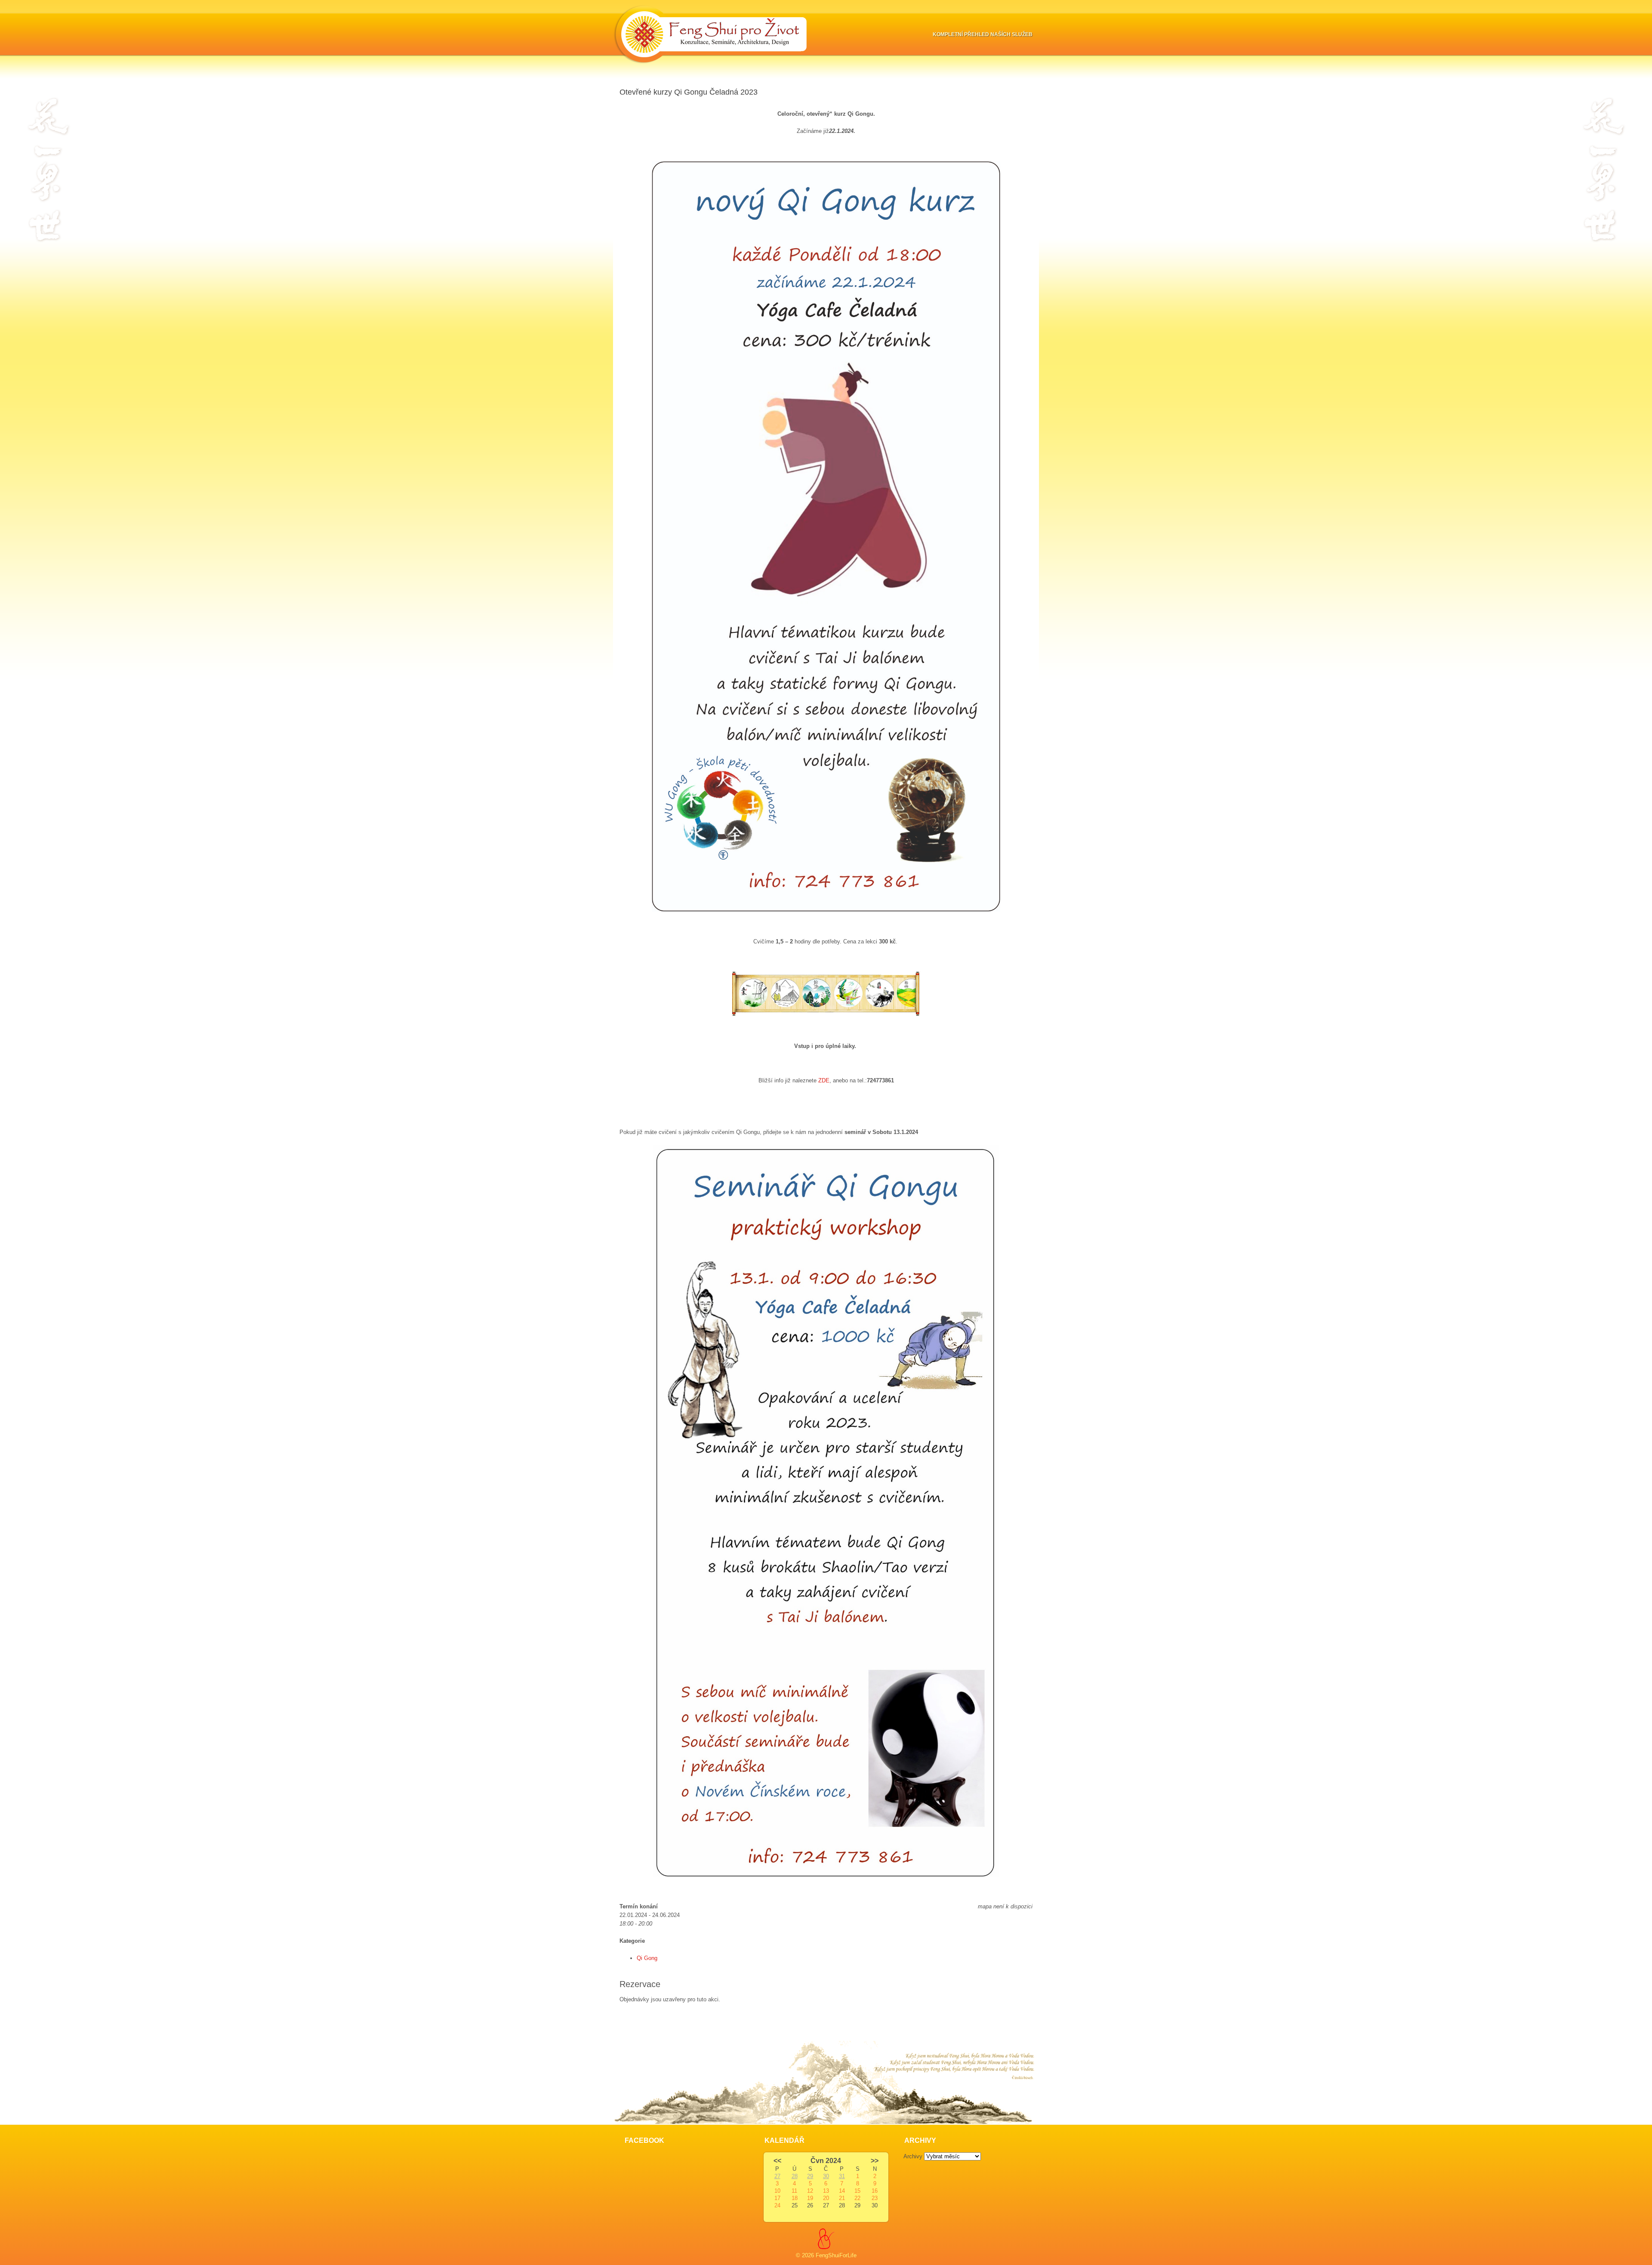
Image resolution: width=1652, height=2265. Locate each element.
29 (810, 2176)
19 (810, 2198)
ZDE (824, 1080)
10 (777, 2191)
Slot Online (633, 2017)
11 (794, 2191)
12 (810, 2191)
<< (777, 2161)
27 (777, 2176)
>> (875, 2161)
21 (842, 2198)
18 (795, 2198)
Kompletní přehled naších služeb (983, 34)
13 (826, 2191)
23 (875, 2198)
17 (777, 2198)
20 (826, 2198)
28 (795, 2176)
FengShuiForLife (836, 2255)
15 (857, 2191)
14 (842, 2191)
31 (842, 2176)
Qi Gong (647, 1958)
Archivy (913, 2156)
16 (875, 2191)
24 (777, 2205)
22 (857, 2198)
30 (826, 2176)
